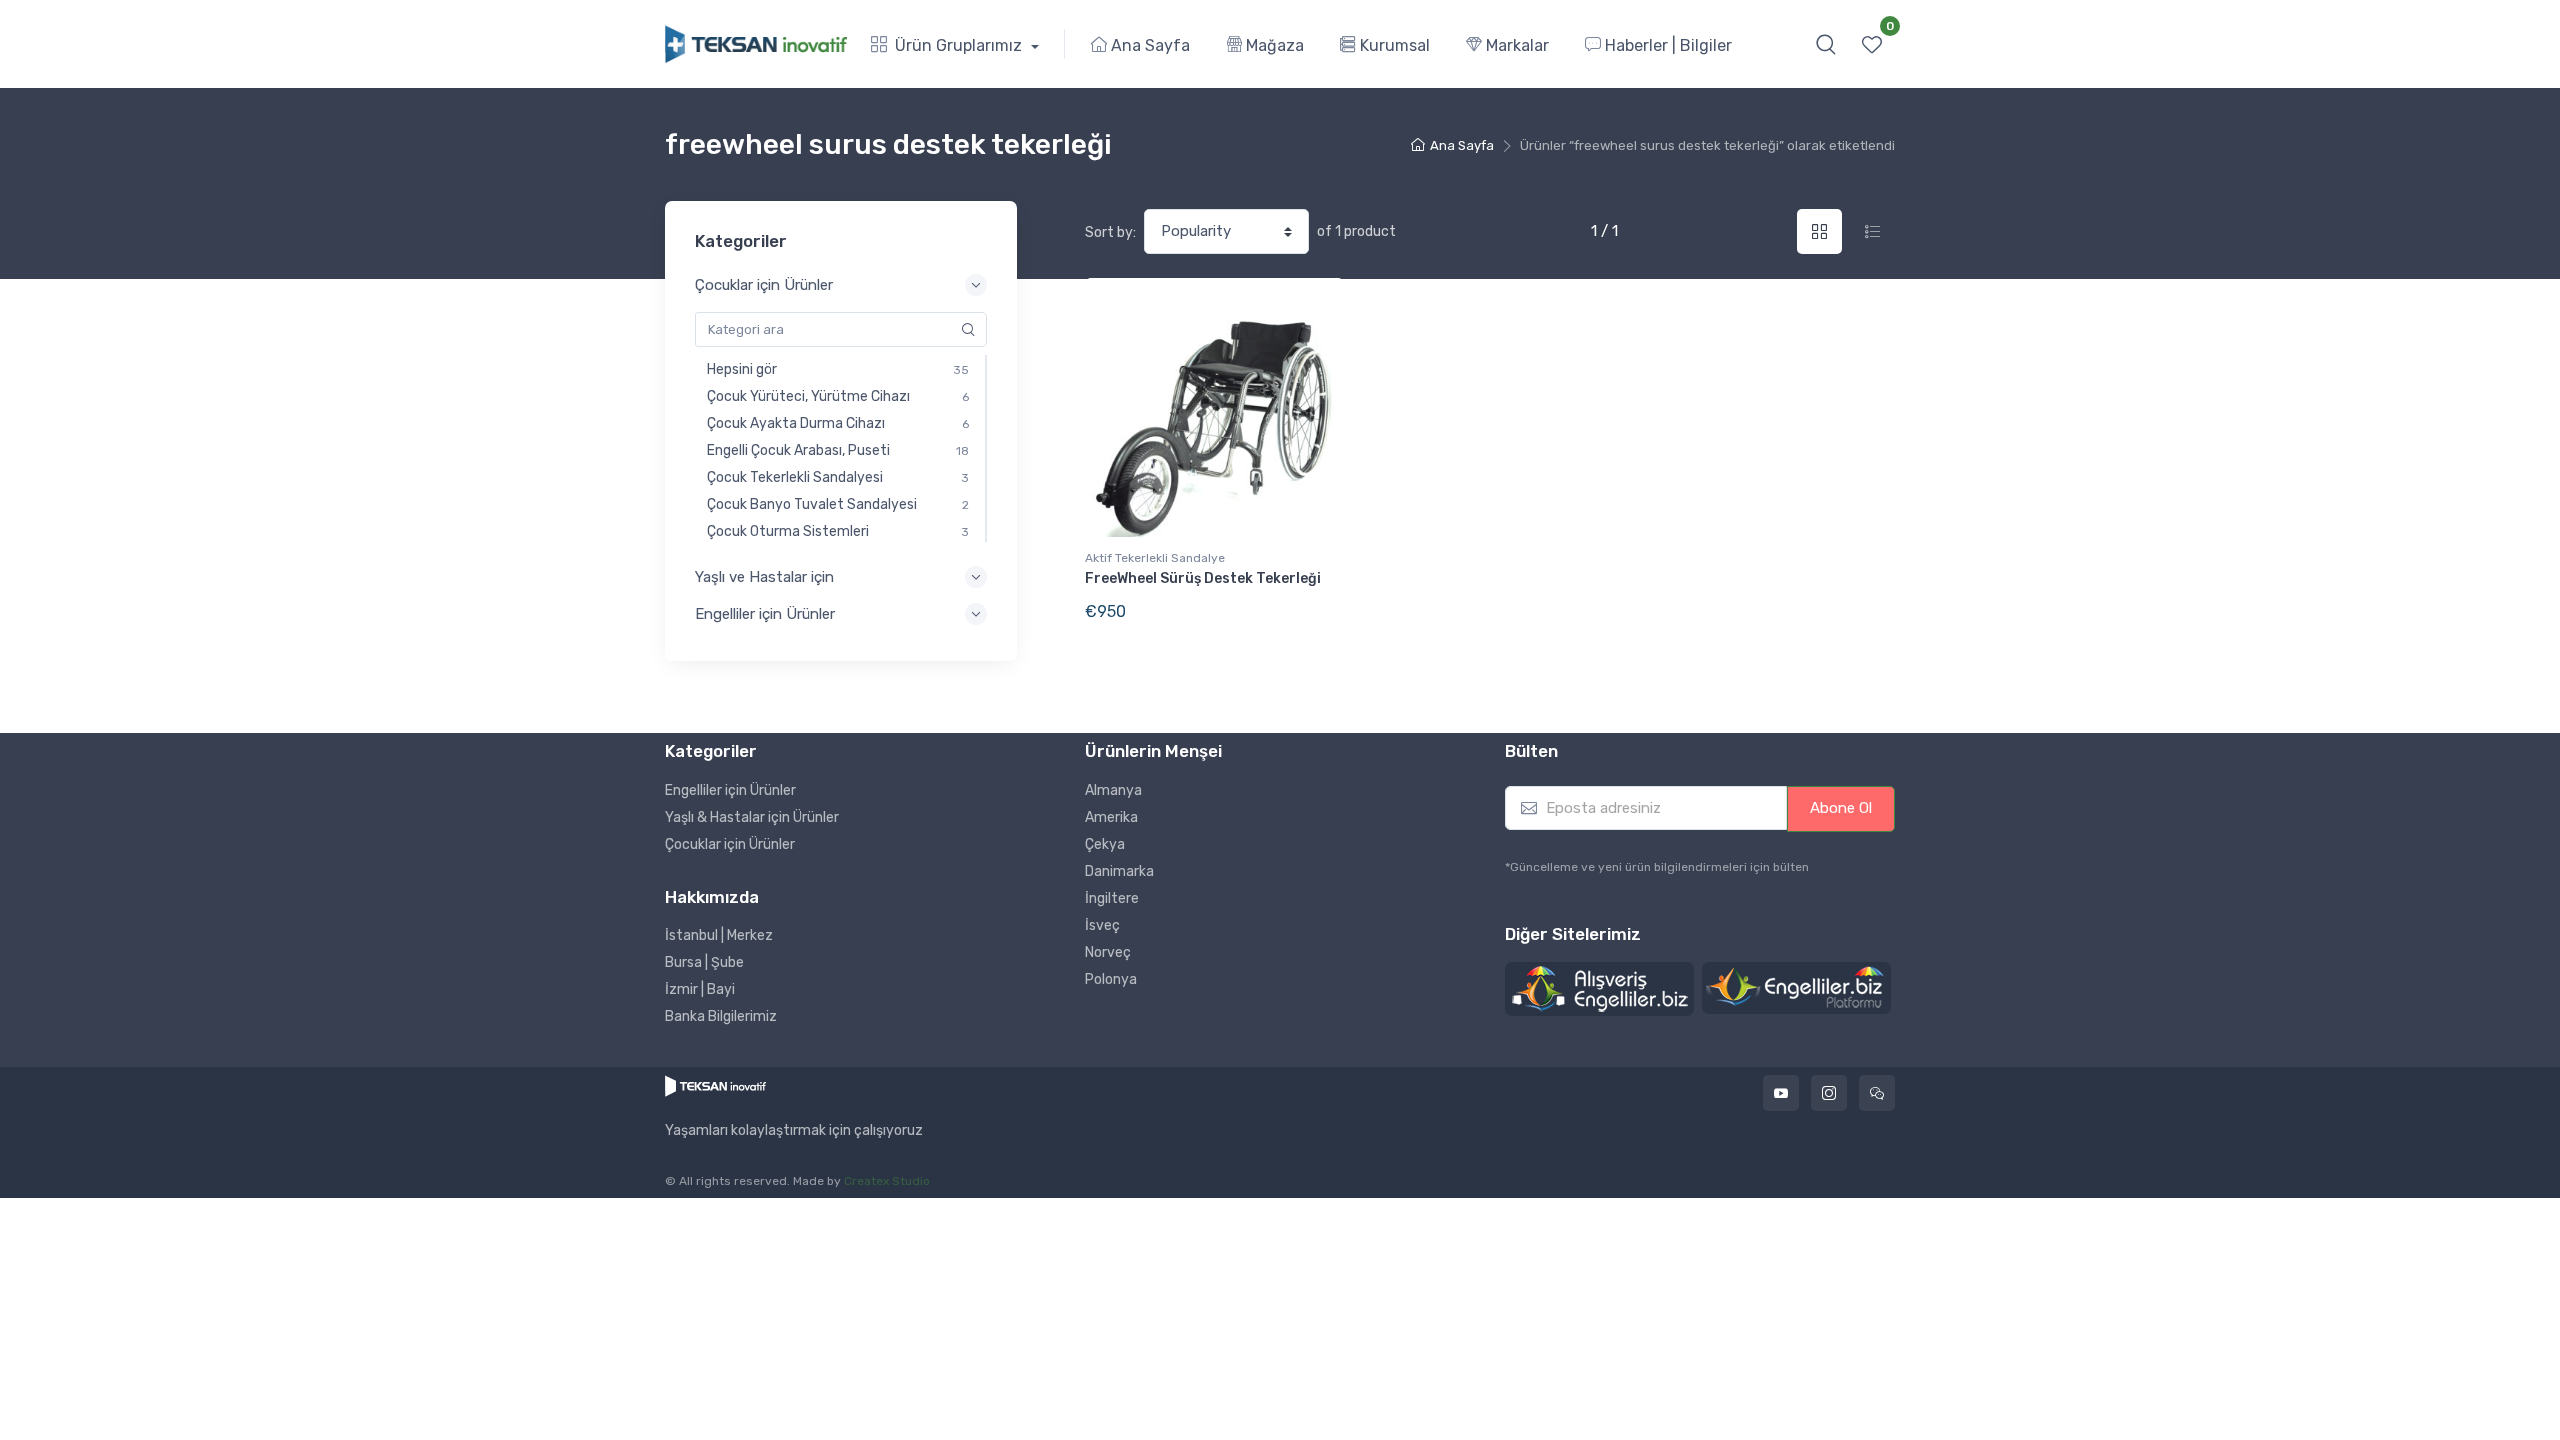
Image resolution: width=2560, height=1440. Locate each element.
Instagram (1829, 1093)
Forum (1877, 1093)
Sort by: (1110, 232)
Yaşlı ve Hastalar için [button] (764, 577)
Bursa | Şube (704, 962)
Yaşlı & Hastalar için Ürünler (752, 817)
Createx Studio (887, 1181)
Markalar (1515, 45)
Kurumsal (1393, 45)
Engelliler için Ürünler (730, 790)
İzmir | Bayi (700, 989)
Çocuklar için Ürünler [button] (764, 285)
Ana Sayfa (1148, 45)
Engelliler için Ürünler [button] (765, 614)
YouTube (1781, 1093)
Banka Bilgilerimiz (721, 1016)
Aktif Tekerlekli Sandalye (1155, 558)
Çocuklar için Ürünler (730, 844)
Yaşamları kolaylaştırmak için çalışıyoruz (794, 1131)
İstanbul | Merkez (719, 935)
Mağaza (1273, 45)
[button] (1826, 44)
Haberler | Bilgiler (1666, 45)
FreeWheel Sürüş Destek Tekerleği (1203, 578)
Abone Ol (1841, 808)
